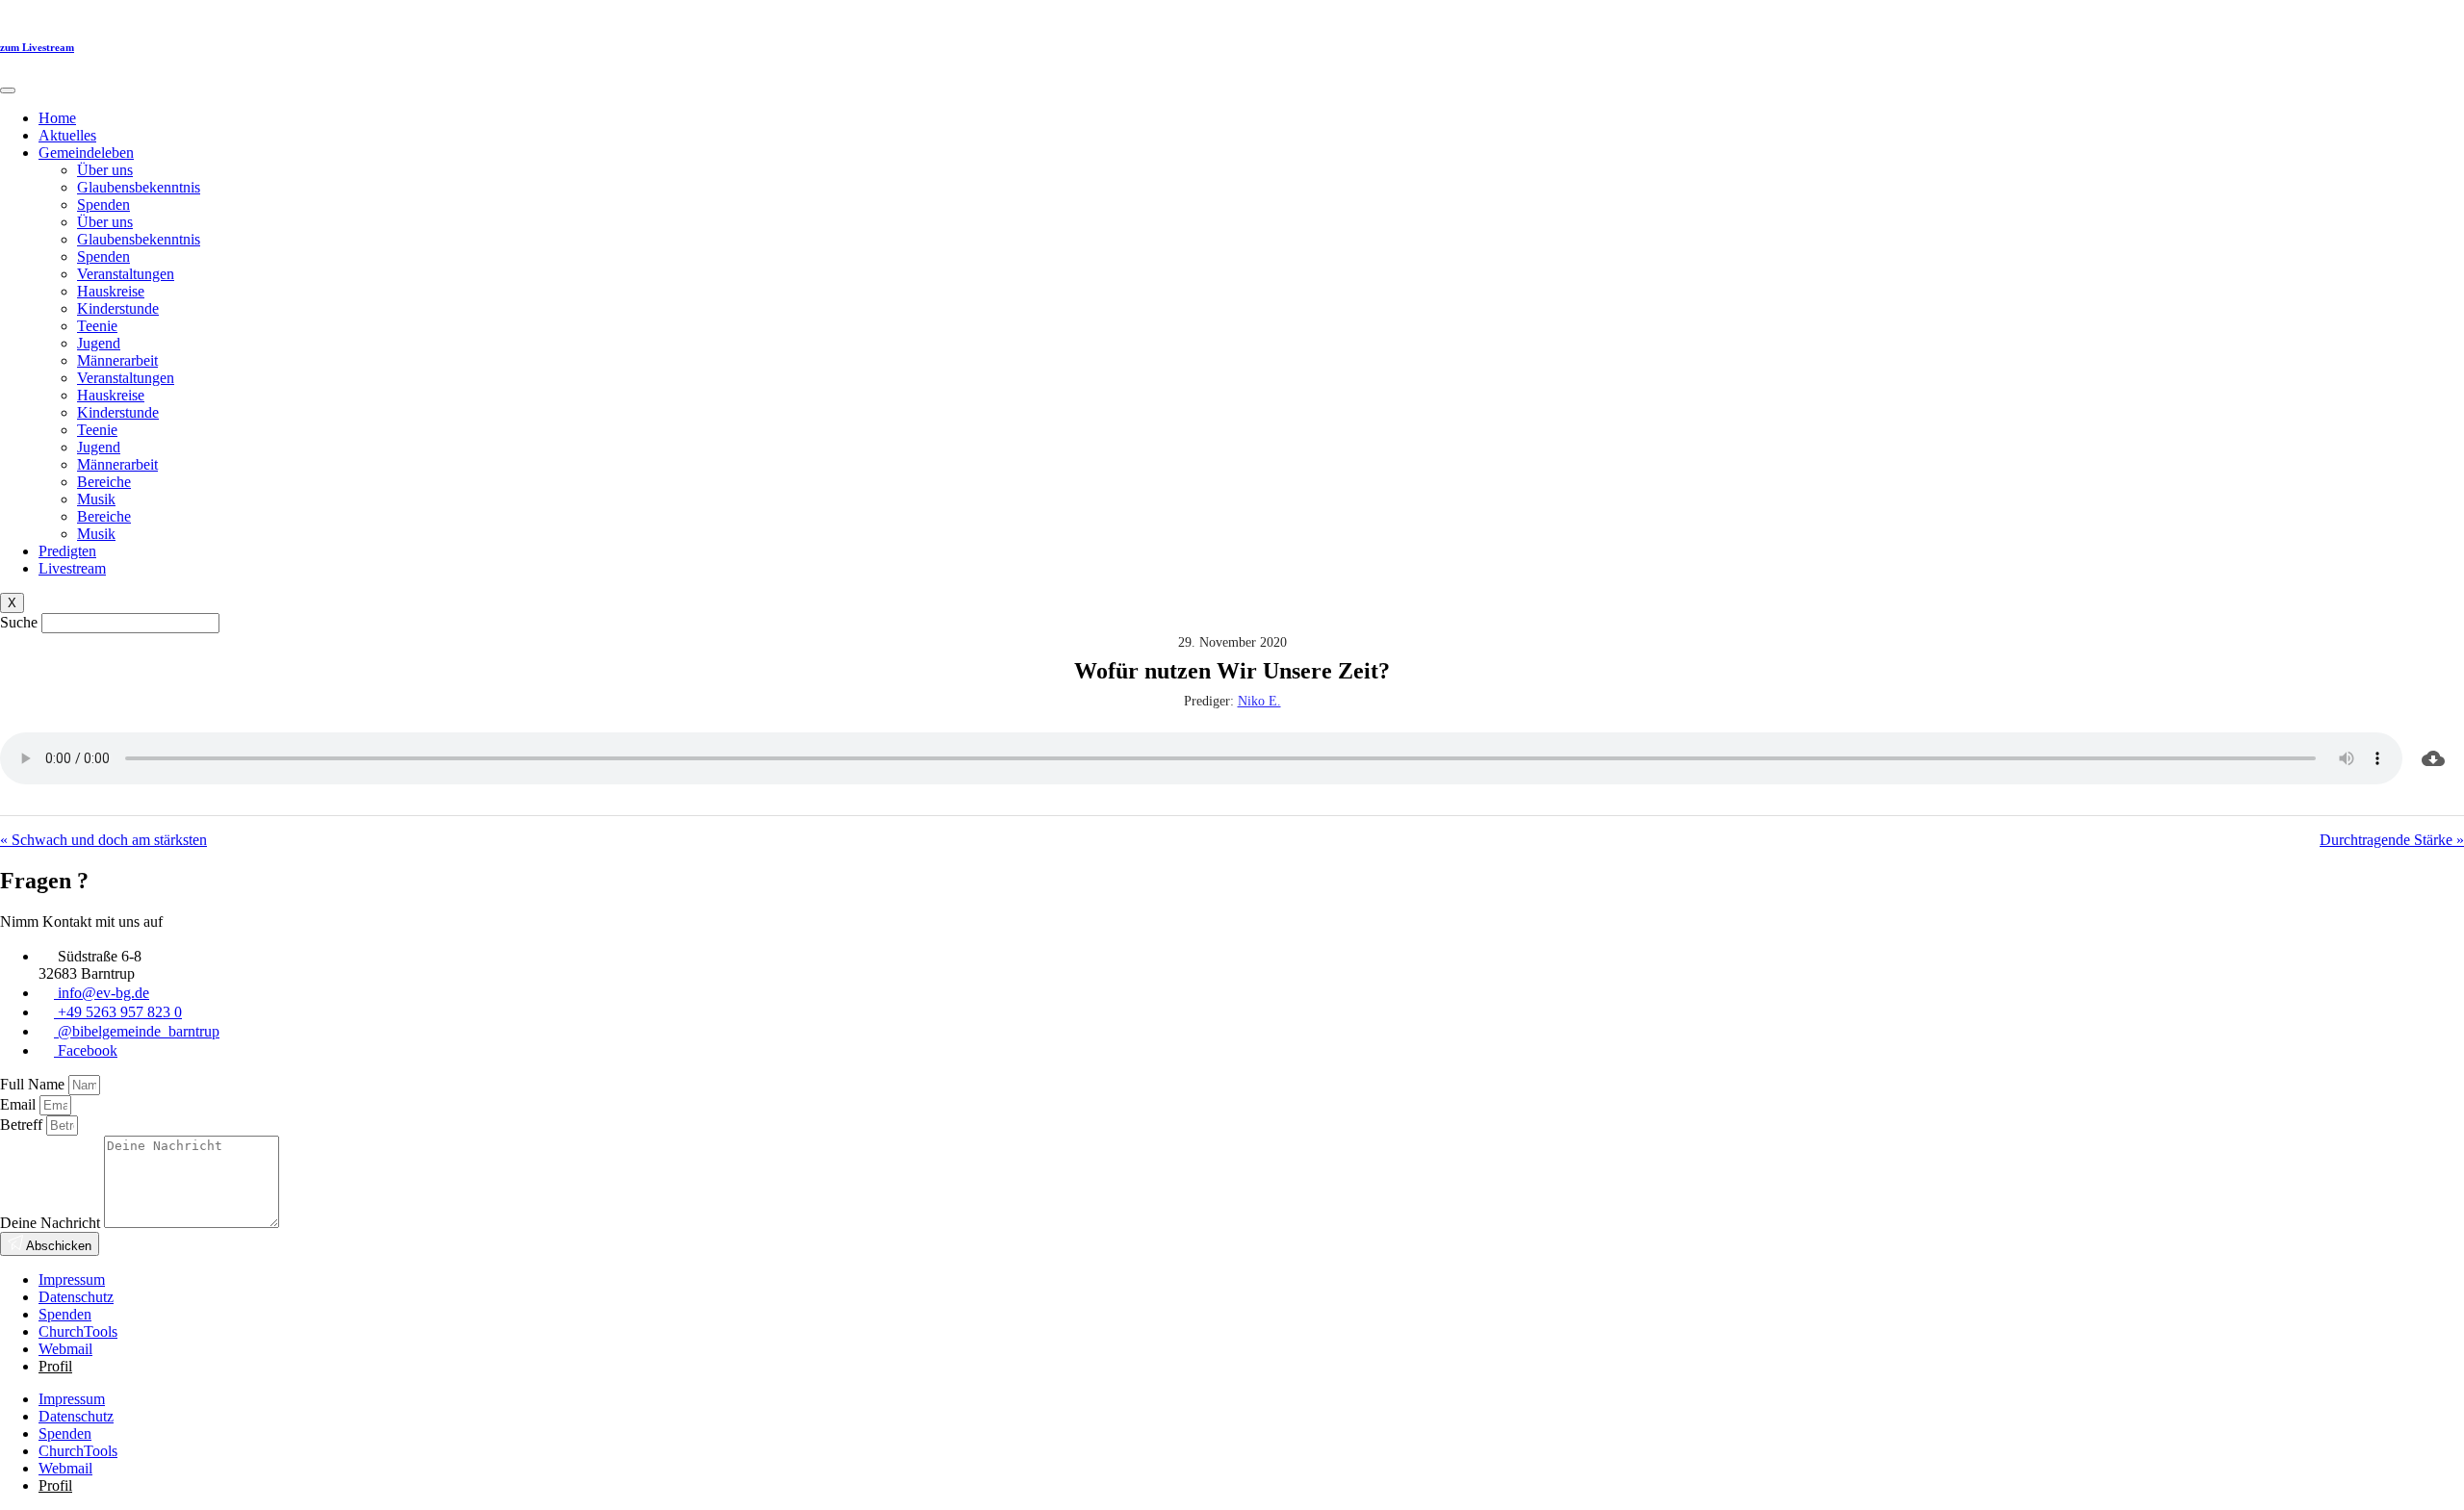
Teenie (97, 326)
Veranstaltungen (126, 274)
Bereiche (104, 482)
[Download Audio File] (2433, 758)
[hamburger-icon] (8, 90)
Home (57, 118)
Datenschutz (76, 1297)
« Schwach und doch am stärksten (103, 840)
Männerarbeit (117, 360)
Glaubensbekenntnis (139, 187)
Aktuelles (67, 135)
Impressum (72, 1280)
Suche (19, 622)
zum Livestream (37, 47)
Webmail (65, 1349)
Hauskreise (111, 291)
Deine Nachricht (52, 1223)
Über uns (105, 170)
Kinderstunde (118, 308)
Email (20, 1104)
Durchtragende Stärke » (2392, 840)
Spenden (103, 205)
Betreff (23, 1125)
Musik (96, 499)
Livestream (72, 568)
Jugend (99, 343)
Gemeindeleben (86, 153)
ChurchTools (78, 1331)
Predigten (67, 551)
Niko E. (1259, 701)
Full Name (34, 1084)
